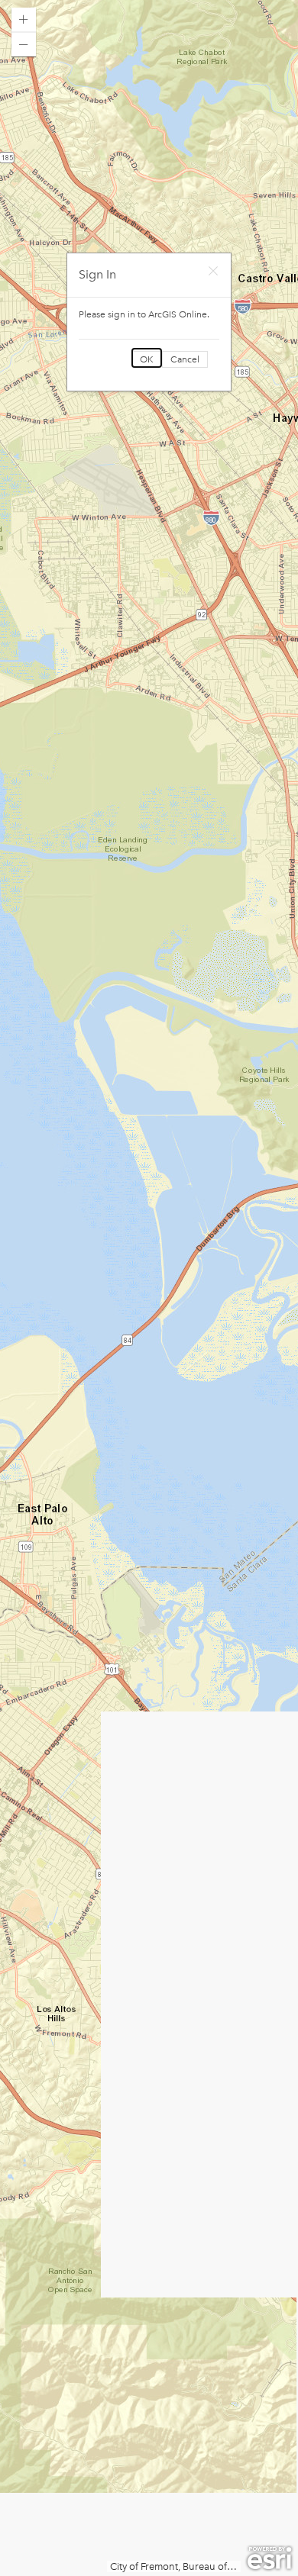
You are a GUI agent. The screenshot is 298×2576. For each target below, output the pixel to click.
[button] (24, 20)
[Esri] (269, 2558)
